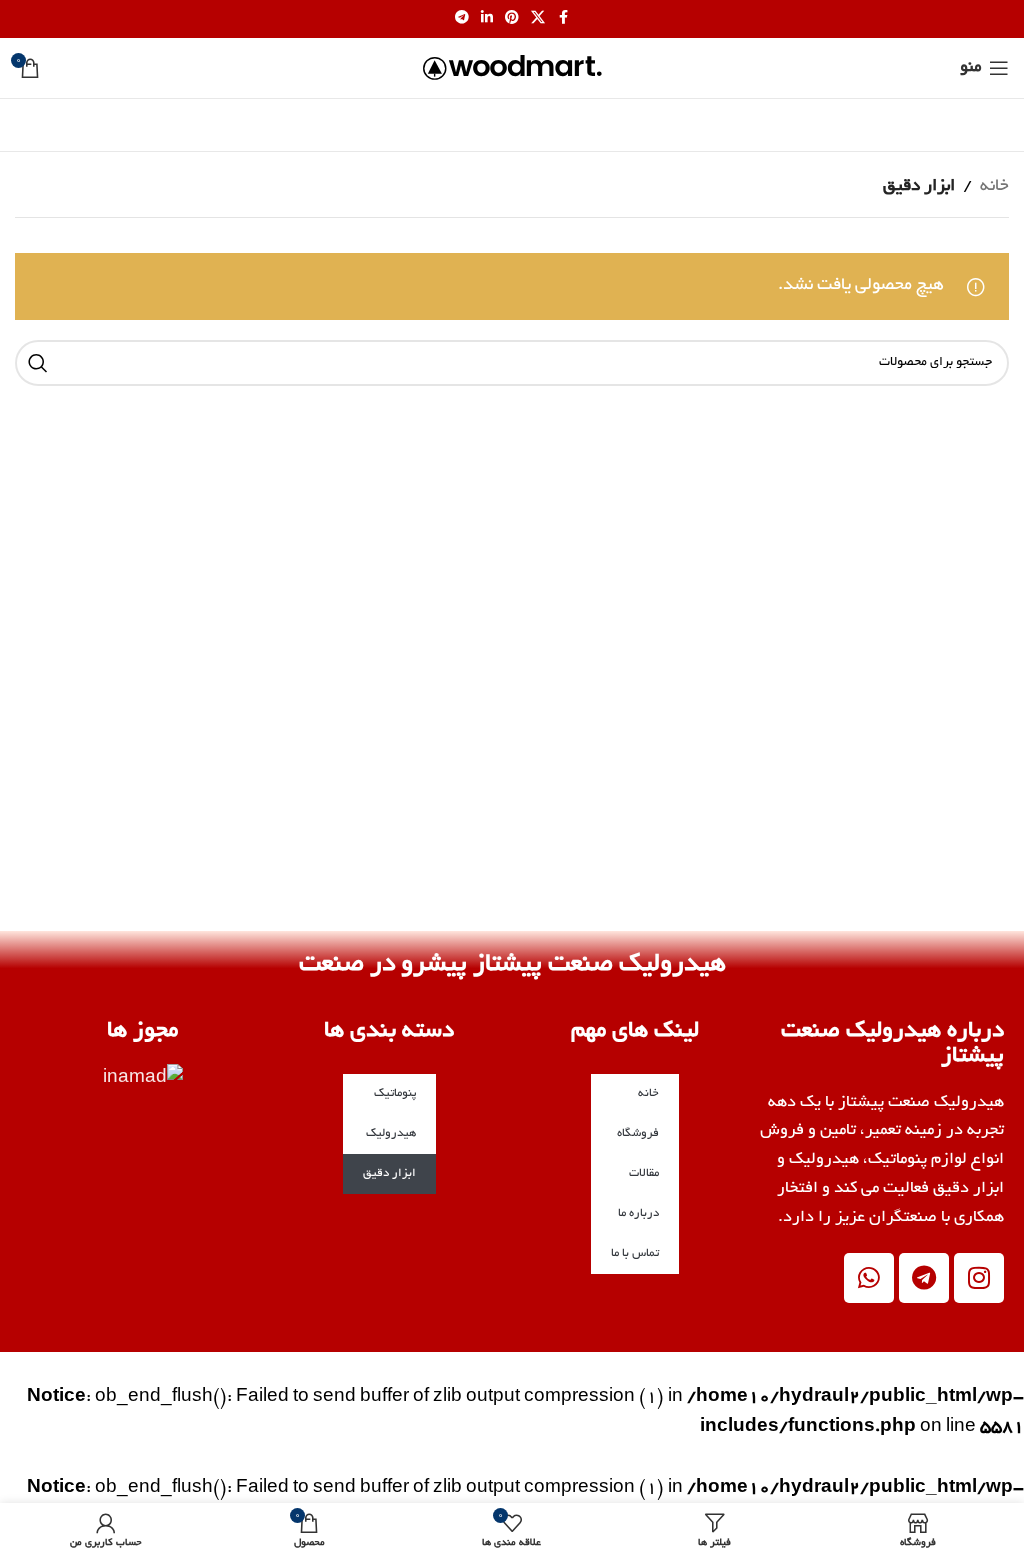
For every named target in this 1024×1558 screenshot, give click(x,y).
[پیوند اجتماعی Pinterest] (512, 19)
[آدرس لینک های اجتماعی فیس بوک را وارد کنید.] (563, 19)
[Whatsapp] (869, 1278)
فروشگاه (638, 1133)
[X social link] (538, 19)
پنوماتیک (395, 1093)
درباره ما (638, 1213)
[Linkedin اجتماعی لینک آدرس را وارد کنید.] (487, 19)
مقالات (644, 1173)
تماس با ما (635, 1253)
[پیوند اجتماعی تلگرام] (462, 19)
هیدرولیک (391, 1133)
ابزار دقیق (389, 1173)
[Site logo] (512, 70)
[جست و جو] (38, 363)
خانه (994, 186)
